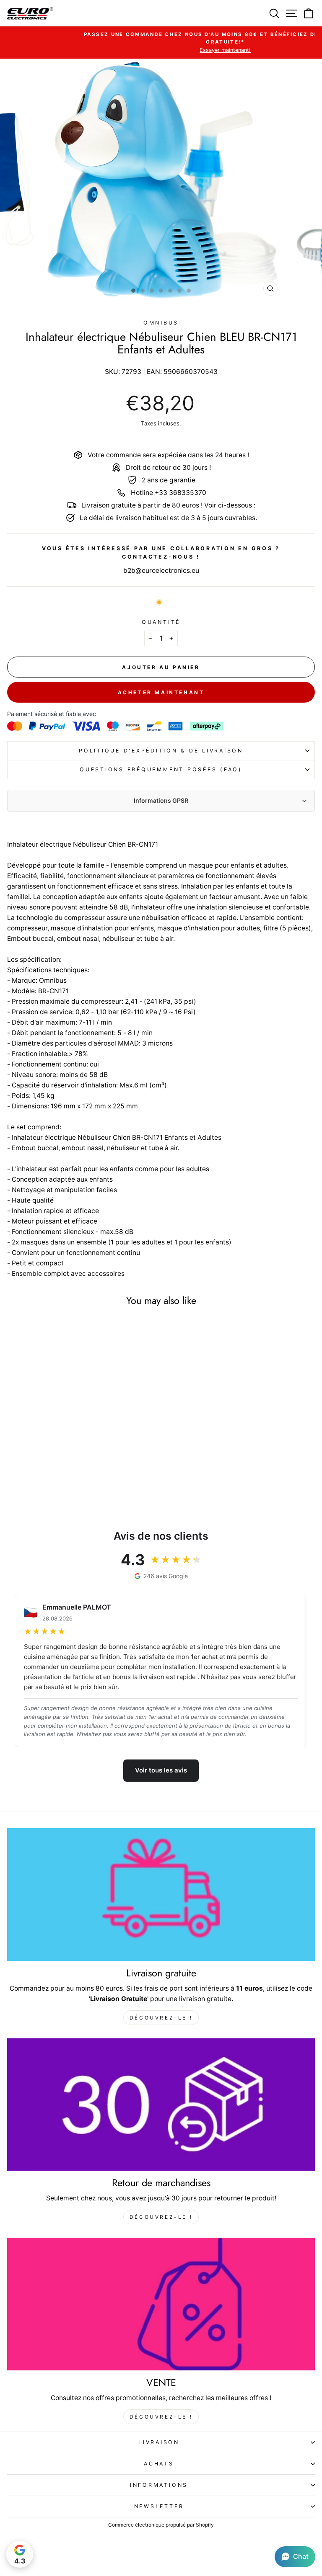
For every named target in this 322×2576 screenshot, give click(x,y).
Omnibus (161, 323)
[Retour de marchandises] (161, 2105)
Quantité (161, 622)
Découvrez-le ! (161, 2018)
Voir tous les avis (161, 1770)
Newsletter (159, 2506)
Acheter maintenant (161, 692)
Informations (159, 2485)
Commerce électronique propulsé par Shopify (161, 2525)
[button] (295, 2557)
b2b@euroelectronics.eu (161, 571)
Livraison (159, 2442)
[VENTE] (161, 2304)
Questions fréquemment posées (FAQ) (161, 769)
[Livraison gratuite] (161, 1895)
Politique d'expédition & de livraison (161, 751)
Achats (159, 2464)
